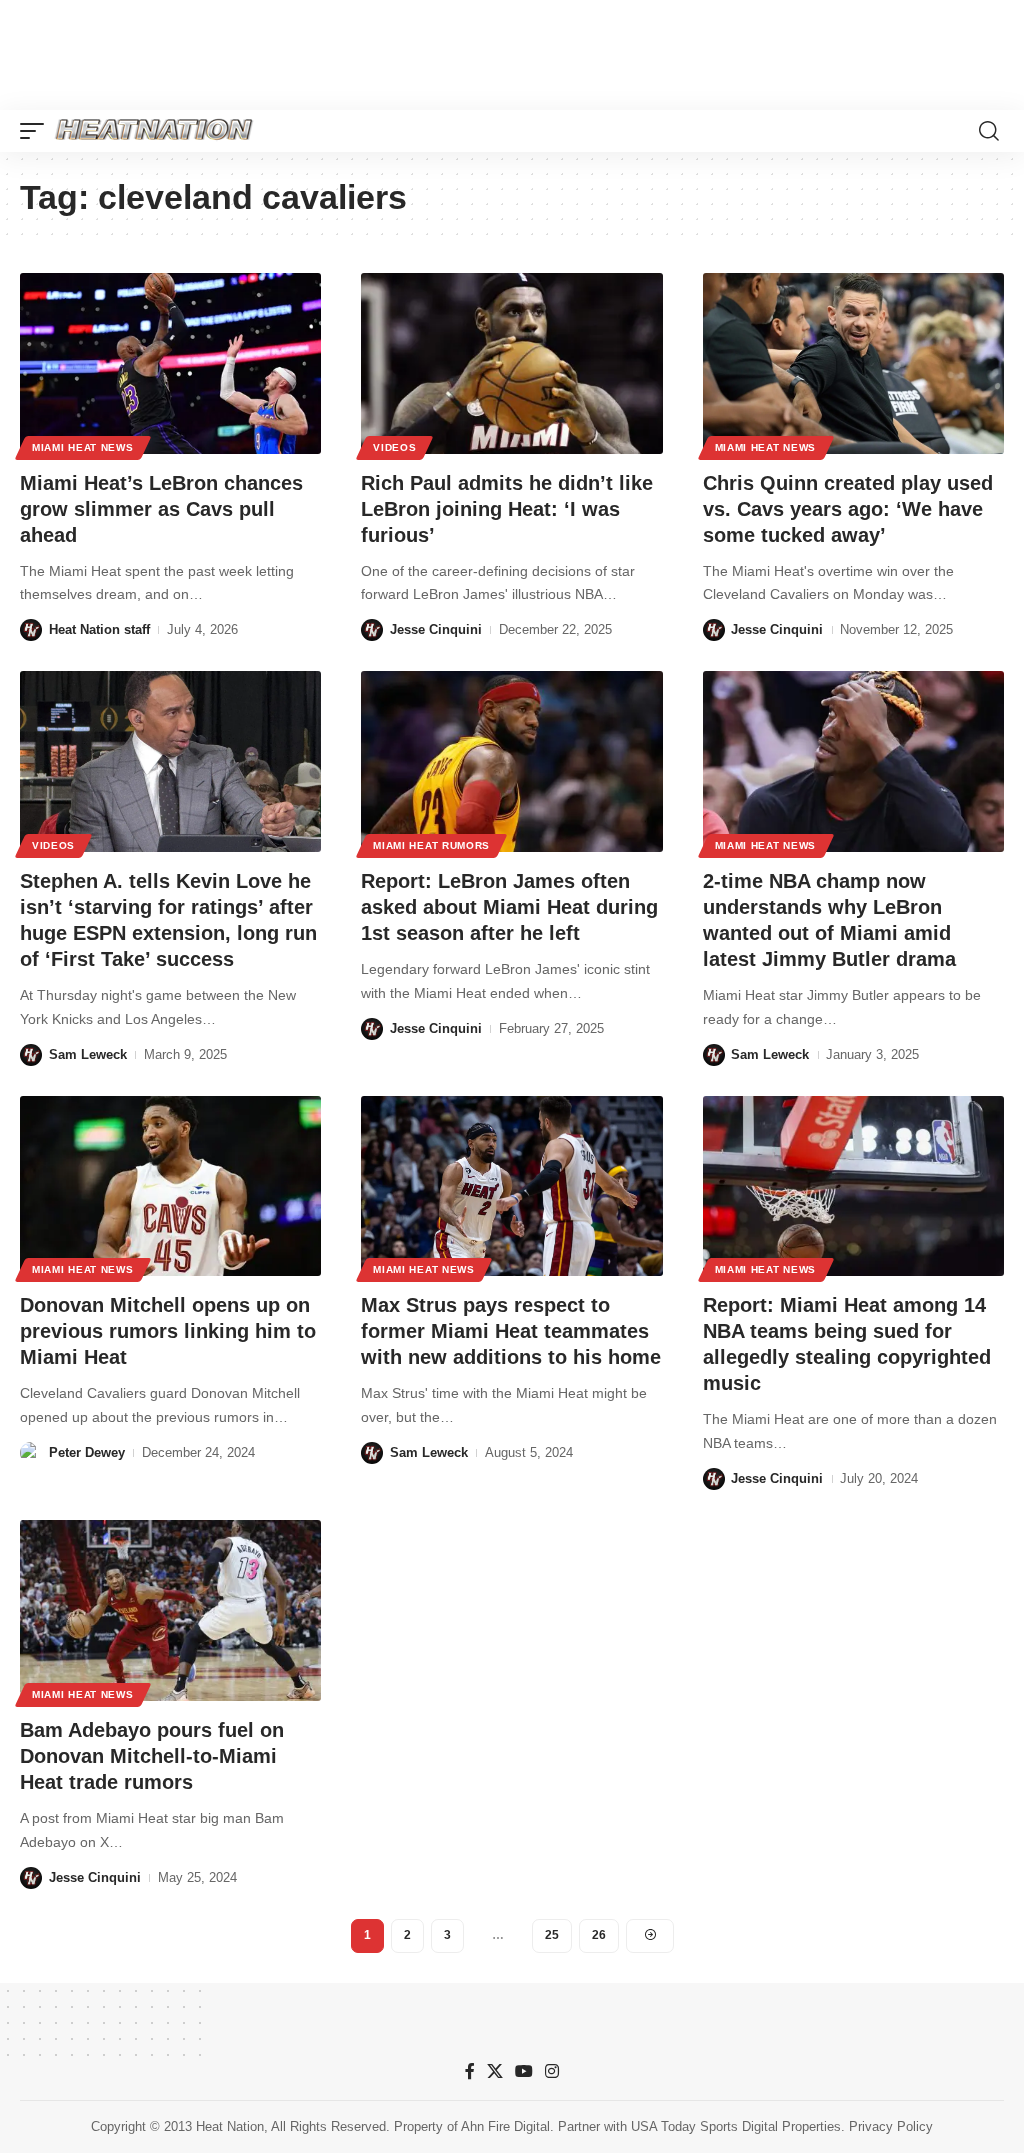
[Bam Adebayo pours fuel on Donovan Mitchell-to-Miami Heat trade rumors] (170, 1610)
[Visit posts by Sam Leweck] (31, 1055)
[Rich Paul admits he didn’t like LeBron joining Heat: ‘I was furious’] (511, 363)
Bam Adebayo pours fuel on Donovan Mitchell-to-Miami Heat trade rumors (152, 1756)
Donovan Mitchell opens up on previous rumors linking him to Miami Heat (168, 1331)
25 (552, 1935)
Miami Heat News (83, 447)
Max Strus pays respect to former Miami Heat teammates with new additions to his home (511, 1331)
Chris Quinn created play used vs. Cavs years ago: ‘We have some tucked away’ (848, 509)
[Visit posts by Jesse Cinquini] (372, 630)
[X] (495, 2071)
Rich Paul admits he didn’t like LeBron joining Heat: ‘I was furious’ (507, 509)
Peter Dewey (87, 1452)
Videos (394, 447)
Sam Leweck (88, 1054)
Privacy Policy (891, 2126)
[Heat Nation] (154, 131)
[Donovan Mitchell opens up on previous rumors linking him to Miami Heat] (170, 1186)
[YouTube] (524, 2071)
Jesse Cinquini (436, 629)
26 (599, 1935)
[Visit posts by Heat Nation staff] (31, 630)
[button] (37, 131)
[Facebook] (470, 2071)
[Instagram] (552, 2071)
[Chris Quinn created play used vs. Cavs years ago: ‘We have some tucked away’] (853, 363)
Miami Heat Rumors (431, 845)
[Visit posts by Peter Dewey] (31, 1453)
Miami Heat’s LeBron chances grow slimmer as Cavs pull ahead (161, 509)
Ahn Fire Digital (505, 2126)
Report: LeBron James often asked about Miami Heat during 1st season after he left (509, 907)
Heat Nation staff (99, 629)
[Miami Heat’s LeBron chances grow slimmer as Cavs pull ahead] (170, 363)
